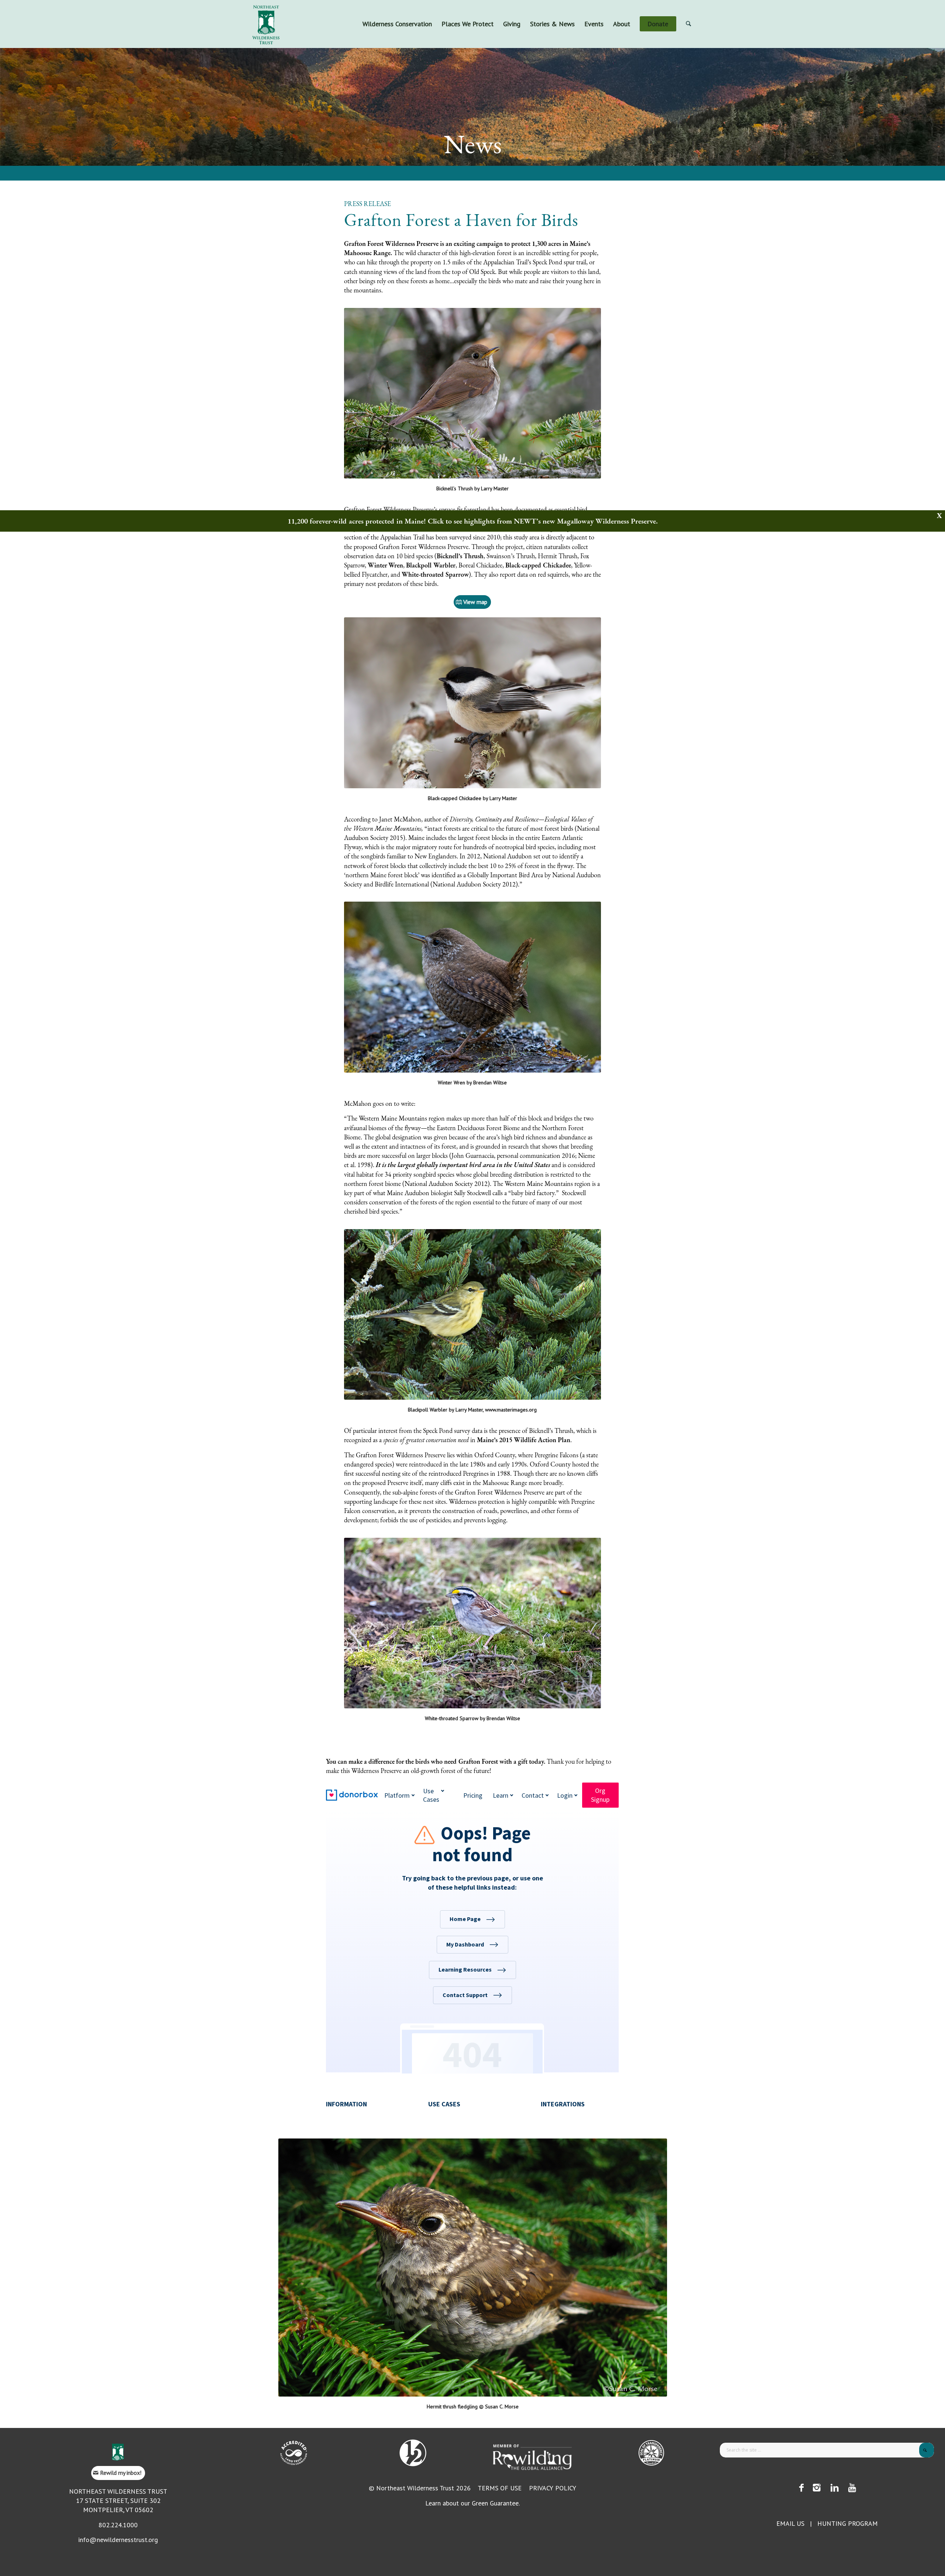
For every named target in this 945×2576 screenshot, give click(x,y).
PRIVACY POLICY (553, 2488)
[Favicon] (118, 2452)
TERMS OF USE (500, 2488)
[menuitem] (397, 24)
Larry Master (495, 488)
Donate (699, 6)
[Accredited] (294, 2453)
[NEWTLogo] (266, 24)
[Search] (688, 24)
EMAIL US (790, 2523)
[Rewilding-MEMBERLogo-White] (532, 2456)
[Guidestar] (651, 2453)
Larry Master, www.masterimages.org (496, 1410)
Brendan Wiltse (490, 1083)
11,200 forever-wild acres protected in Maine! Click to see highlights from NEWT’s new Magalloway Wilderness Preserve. (473, 521)
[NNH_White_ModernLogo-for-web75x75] (413, 2453)
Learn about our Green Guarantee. (472, 2503)
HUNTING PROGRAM (848, 2523)
